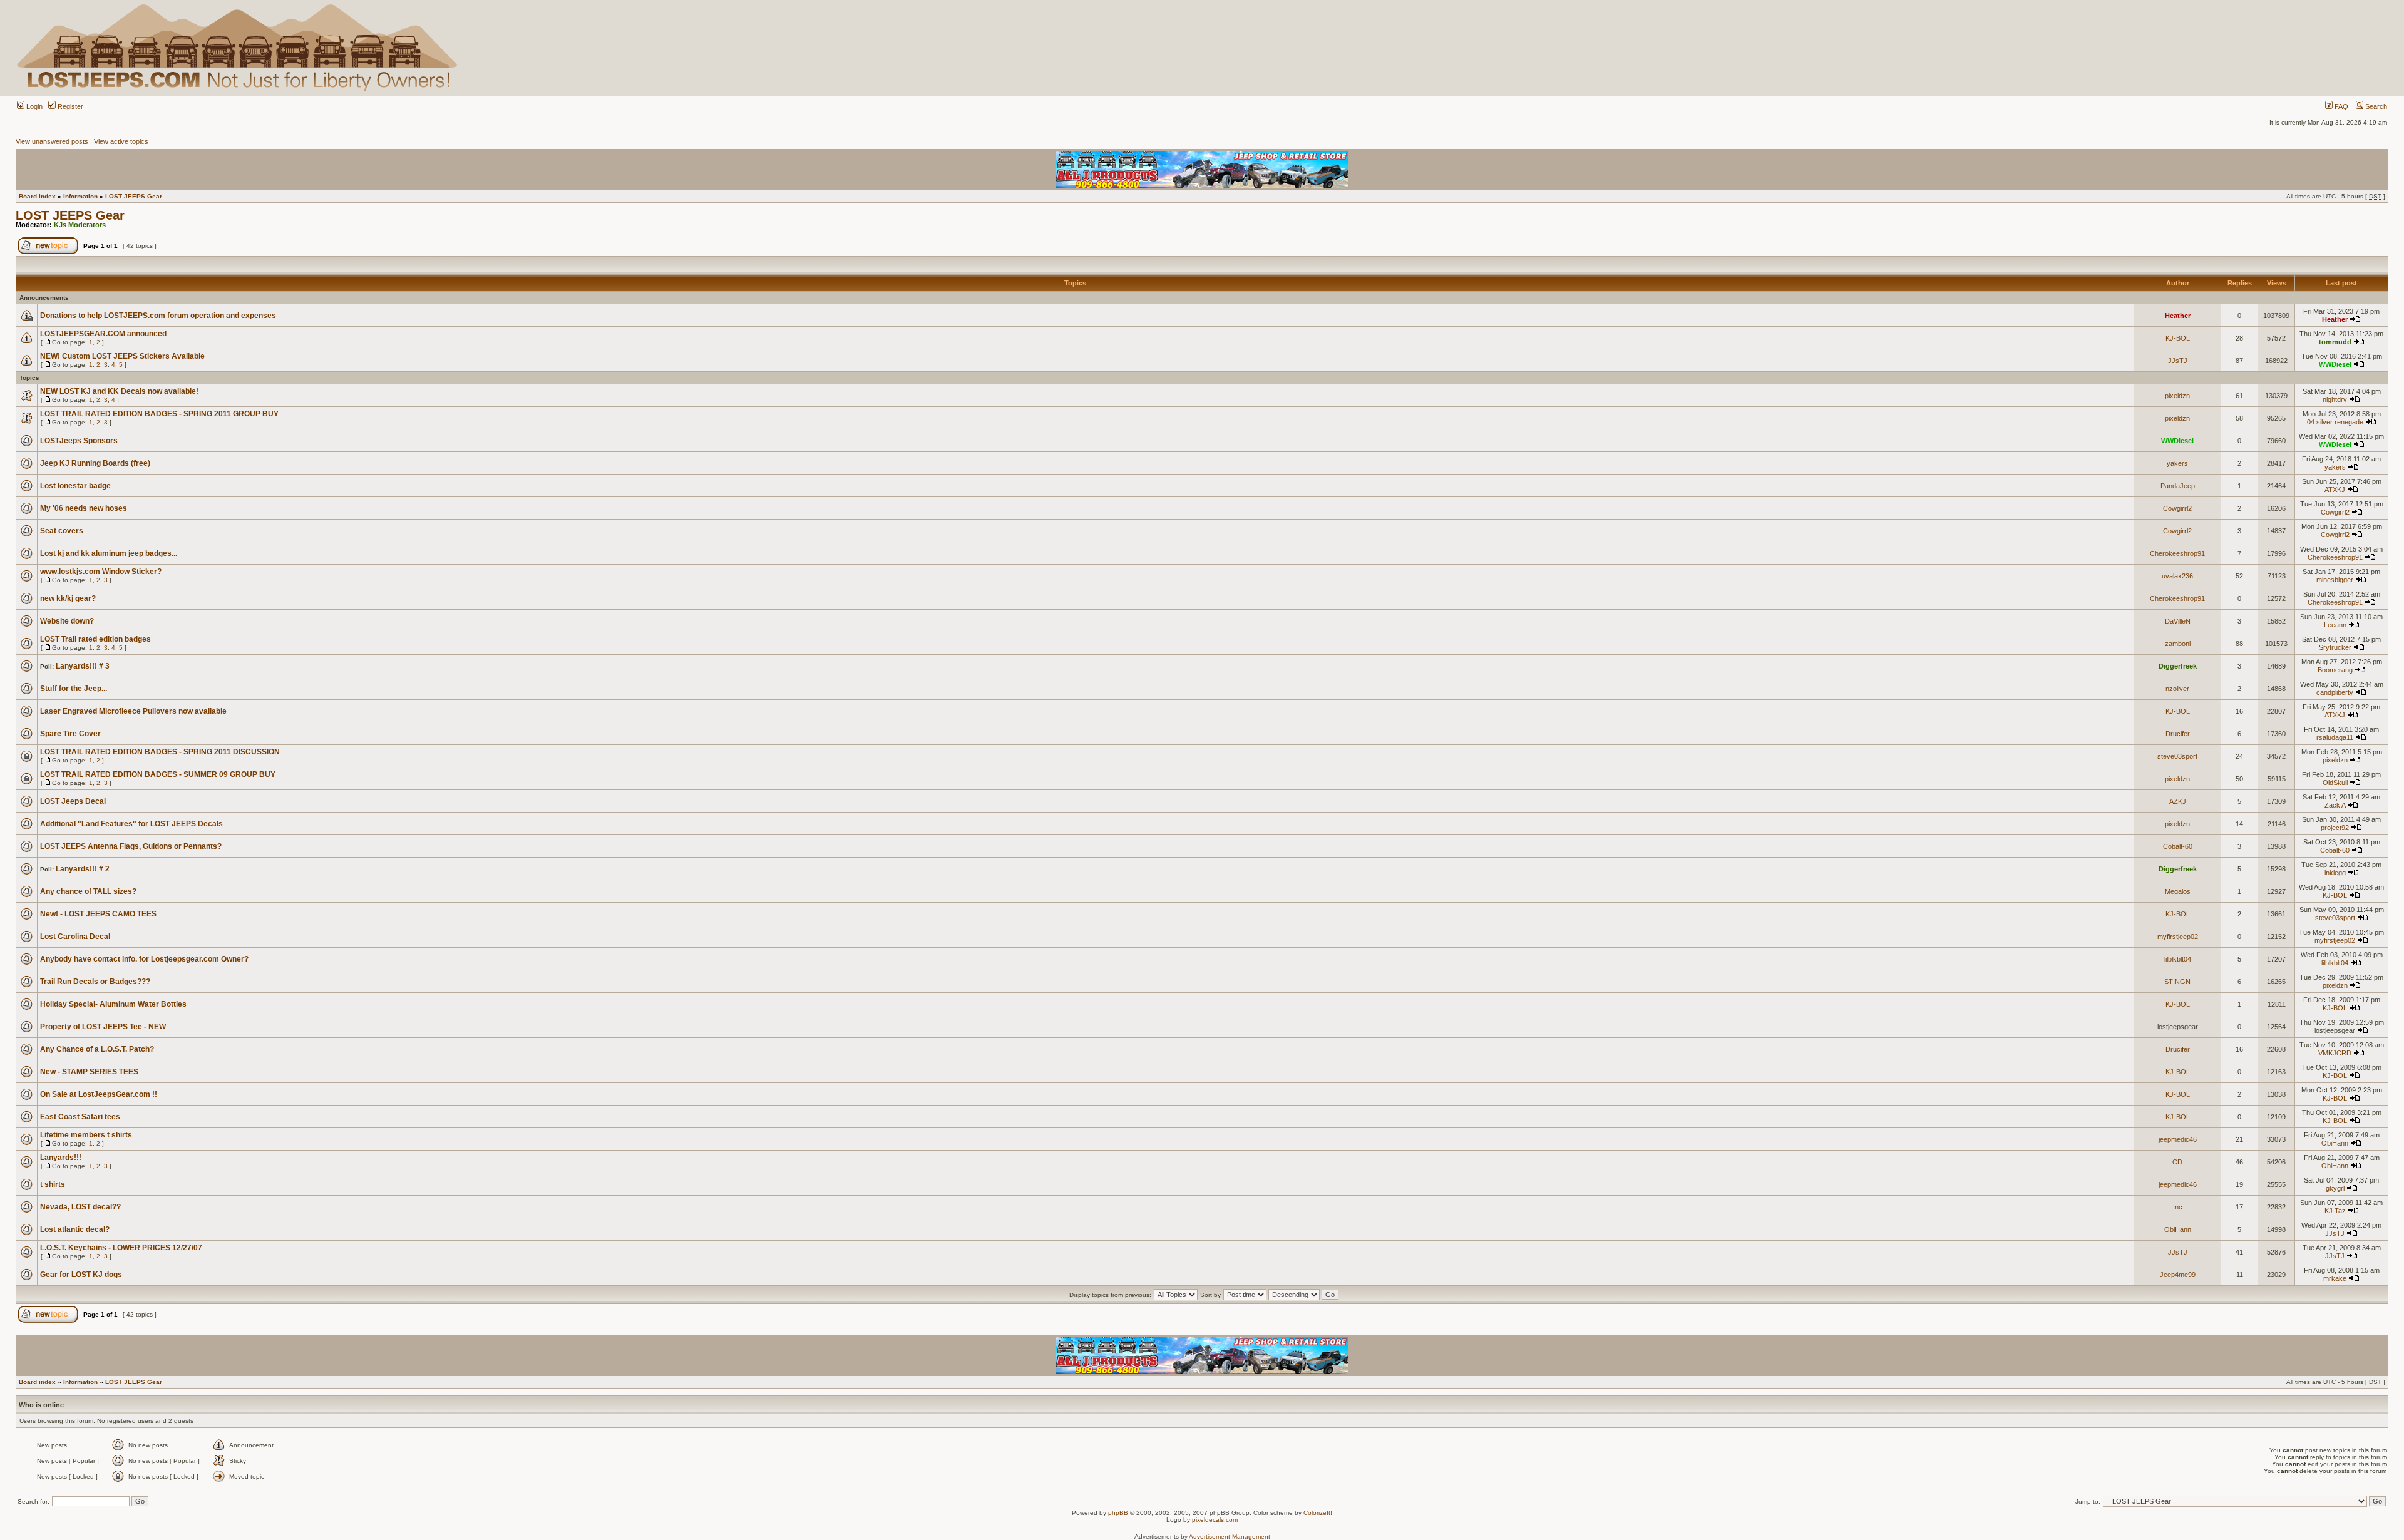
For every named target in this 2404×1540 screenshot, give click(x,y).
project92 (2335, 828)
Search (2375, 106)
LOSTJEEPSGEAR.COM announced (103, 334)
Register (69, 106)
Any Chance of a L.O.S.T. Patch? (97, 1049)
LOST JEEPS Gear (134, 196)
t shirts (53, 1184)
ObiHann (2335, 1143)
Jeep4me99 (2178, 1275)
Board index (37, 196)
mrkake (2335, 1278)
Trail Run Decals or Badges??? (95, 982)
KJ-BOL (2178, 338)
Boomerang (2335, 670)
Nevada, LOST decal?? (80, 1207)
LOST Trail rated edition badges (95, 639)
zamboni (2178, 644)
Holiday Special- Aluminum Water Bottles (113, 1004)
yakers (2177, 463)
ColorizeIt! (1318, 1513)
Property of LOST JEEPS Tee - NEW (103, 1027)
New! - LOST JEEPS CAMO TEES (98, 914)
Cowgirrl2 (2177, 508)
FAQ (2340, 106)
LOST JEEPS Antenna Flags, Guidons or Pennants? (131, 846)
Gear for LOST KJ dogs (81, 1275)
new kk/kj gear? (68, 598)
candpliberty (2335, 692)
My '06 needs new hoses (84, 508)
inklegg (2335, 873)
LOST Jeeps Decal (73, 801)
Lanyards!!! (61, 1158)
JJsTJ (2178, 361)
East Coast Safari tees (80, 1117)
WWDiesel (2335, 364)
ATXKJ (2335, 490)
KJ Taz (2335, 1211)
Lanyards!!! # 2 (83, 869)
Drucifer (2178, 734)
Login (33, 106)
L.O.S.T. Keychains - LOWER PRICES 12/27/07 (121, 1248)
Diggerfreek (2178, 666)
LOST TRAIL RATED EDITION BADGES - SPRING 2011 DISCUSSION (160, 752)
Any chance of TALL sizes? (88, 891)
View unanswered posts (52, 141)
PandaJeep (2178, 486)
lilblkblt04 (2178, 959)
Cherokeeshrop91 (2177, 553)
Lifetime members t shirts (86, 1135)
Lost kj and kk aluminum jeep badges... (109, 553)
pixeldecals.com (1215, 1520)
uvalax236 (2177, 576)
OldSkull (2335, 783)
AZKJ (2178, 801)
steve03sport (2177, 756)
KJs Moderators (80, 225)
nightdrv (2335, 399)
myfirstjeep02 (2178, 937)
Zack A (2335, 805)
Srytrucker (2335, 647)
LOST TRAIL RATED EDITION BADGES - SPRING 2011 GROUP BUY (159, 414)
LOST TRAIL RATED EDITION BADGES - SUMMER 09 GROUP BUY (158, 774)
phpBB (1118, 1513)
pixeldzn (2177, 396)
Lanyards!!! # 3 (83, 666)
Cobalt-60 (2178, 846)
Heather (2178, 316)
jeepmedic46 (2178, 1139)
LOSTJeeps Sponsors (79, 441)
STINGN (2177, 982)
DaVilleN (2178, 621)
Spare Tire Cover (70, 734)
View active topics (121, 141)
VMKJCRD (2335, 1053)
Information (80, 196)
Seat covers (62, 531)
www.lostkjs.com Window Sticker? (101, 572)
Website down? (67, 621)
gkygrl (2335, 1188)
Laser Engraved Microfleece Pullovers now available (133, 711)
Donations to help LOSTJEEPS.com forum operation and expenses (158, 316)
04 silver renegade (2335, 422)
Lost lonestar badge (75, 486)
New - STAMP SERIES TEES (89, 1072)
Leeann (2335, 625)
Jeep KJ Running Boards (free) (95, 463)
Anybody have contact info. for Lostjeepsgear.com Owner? (144, 959)
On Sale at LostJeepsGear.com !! (99, 1094)
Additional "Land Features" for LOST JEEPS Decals (131, 824)
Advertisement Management (1230, 1537)
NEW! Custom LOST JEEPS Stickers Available (122, 356)
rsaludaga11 (2335, 737)
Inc (2178, 1207)
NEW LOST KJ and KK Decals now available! (119, 391)
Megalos (2178, 891)
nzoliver (2177, 689)
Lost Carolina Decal (75, 937)
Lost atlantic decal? (75, 1229)
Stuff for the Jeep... (74, 689)
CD (2177, 1162)
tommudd (2335, 342)
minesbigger (2335, 580)
